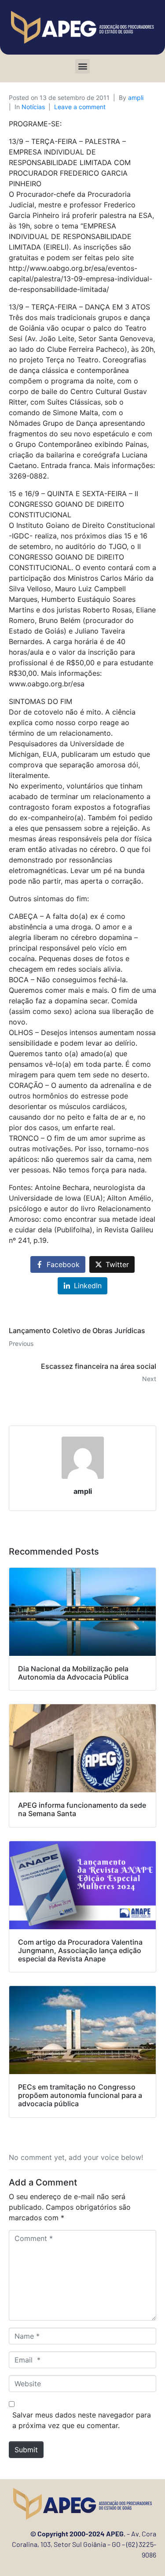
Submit (26, 2450)
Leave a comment (80, 107)
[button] (82, 66)
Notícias (33, 107)
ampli (136, 98)
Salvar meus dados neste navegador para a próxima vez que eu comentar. (82, 2420)
